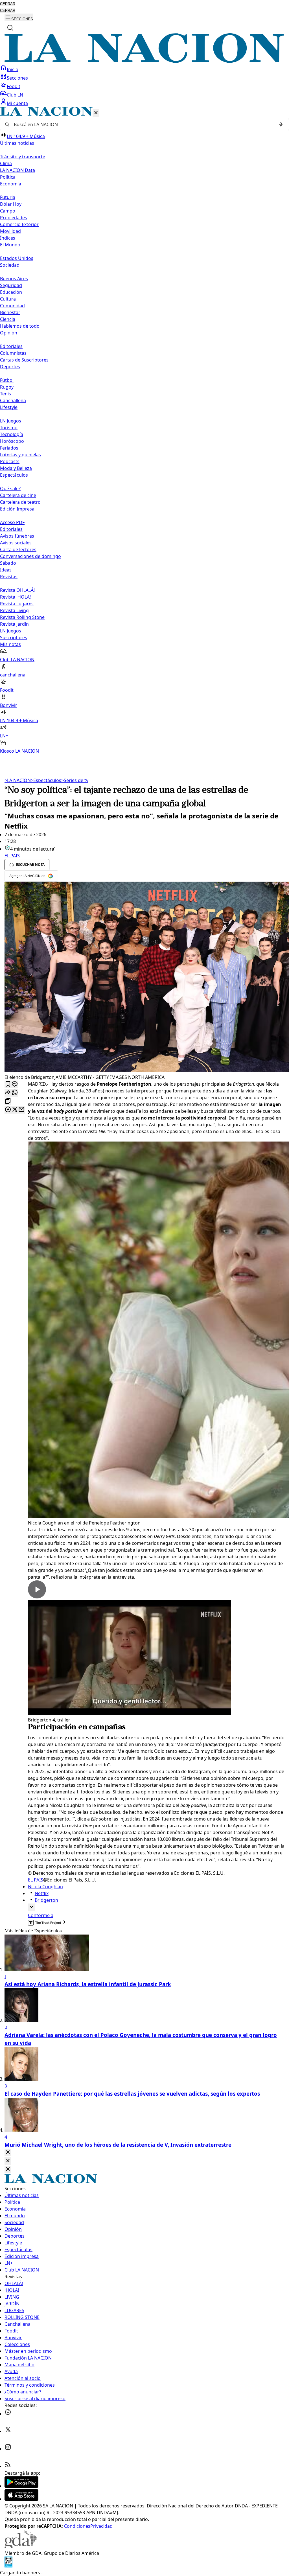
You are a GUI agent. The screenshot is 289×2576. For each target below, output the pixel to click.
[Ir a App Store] (21, 2499)
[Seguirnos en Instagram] (8, 2449)
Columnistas (13, 353)
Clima (6, 163)
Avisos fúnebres (17, 536)
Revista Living (14, 610)
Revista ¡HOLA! (15, 597)
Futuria (8, 197)
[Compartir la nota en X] (15, 1110)
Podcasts (10, 461)
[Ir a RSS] (8, 2466)
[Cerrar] (96, 113)
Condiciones (77, 2526)
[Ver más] (31, 1907)
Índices (8, 238)
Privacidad (101, 2526)
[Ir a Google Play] (21, 2486)
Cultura (8, 299)
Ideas (6, 570)
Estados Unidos (17, 258)
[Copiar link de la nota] (8, 1101)
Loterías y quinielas (20, 455)
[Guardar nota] (8, 1084)
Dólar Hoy (11, 204)
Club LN (15, 95)
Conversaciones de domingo (30, 556)
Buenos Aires (14, 279)
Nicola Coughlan (45, 1887)
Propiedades (14, 218)
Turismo (9, 428)
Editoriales (11, 346)
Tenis (6, 394)
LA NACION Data (17, 170)
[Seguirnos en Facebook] (8, 2414)
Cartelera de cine (18, 495)
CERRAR (8, 4)
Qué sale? (10, 489)
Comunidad (12, 306)
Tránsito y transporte (23, 157)
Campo (8, 211)
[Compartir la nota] (8, 1093)
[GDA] (21, 2546)
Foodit (14, 86)
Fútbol (7, 380)
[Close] (8, 2153)
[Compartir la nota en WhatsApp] (15, 1093)
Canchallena (13, 400)
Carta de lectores (18, 549)
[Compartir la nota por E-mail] (21, 1110)
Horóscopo (12, 441)
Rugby (7, 387)
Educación (11, 292)
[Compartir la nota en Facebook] (8, 1110)
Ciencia (8, 319)
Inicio (13, 69)
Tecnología (12, 434)
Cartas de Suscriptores (24, 360)
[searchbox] (142, 124)
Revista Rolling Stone (22, 617)
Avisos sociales (16, 543)
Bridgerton (46, 1900)
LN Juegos (11, 421)
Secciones (17, 78)
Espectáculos (46, 780)
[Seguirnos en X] (8, 2431)
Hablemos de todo (20, 326)
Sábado (8, 563)
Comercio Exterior (19, 224)
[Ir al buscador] (10, 28)
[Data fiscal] (8, 2566)
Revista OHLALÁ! (17, 590)
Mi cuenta (17, 103)
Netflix (42, 1893)
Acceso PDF (12, 522)
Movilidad (10, 231)
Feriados (9, 448)
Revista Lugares (17, 604)
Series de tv (75, 780)
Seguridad (11, 285)
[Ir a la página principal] (144, 61)
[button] (144, 431)
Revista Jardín (14, 624)
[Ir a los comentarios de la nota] (15, 1084)
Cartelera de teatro (20, 502)
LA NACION (18, 780)
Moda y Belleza (16, 468)
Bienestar (10, 312)
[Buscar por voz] (281, 124)
